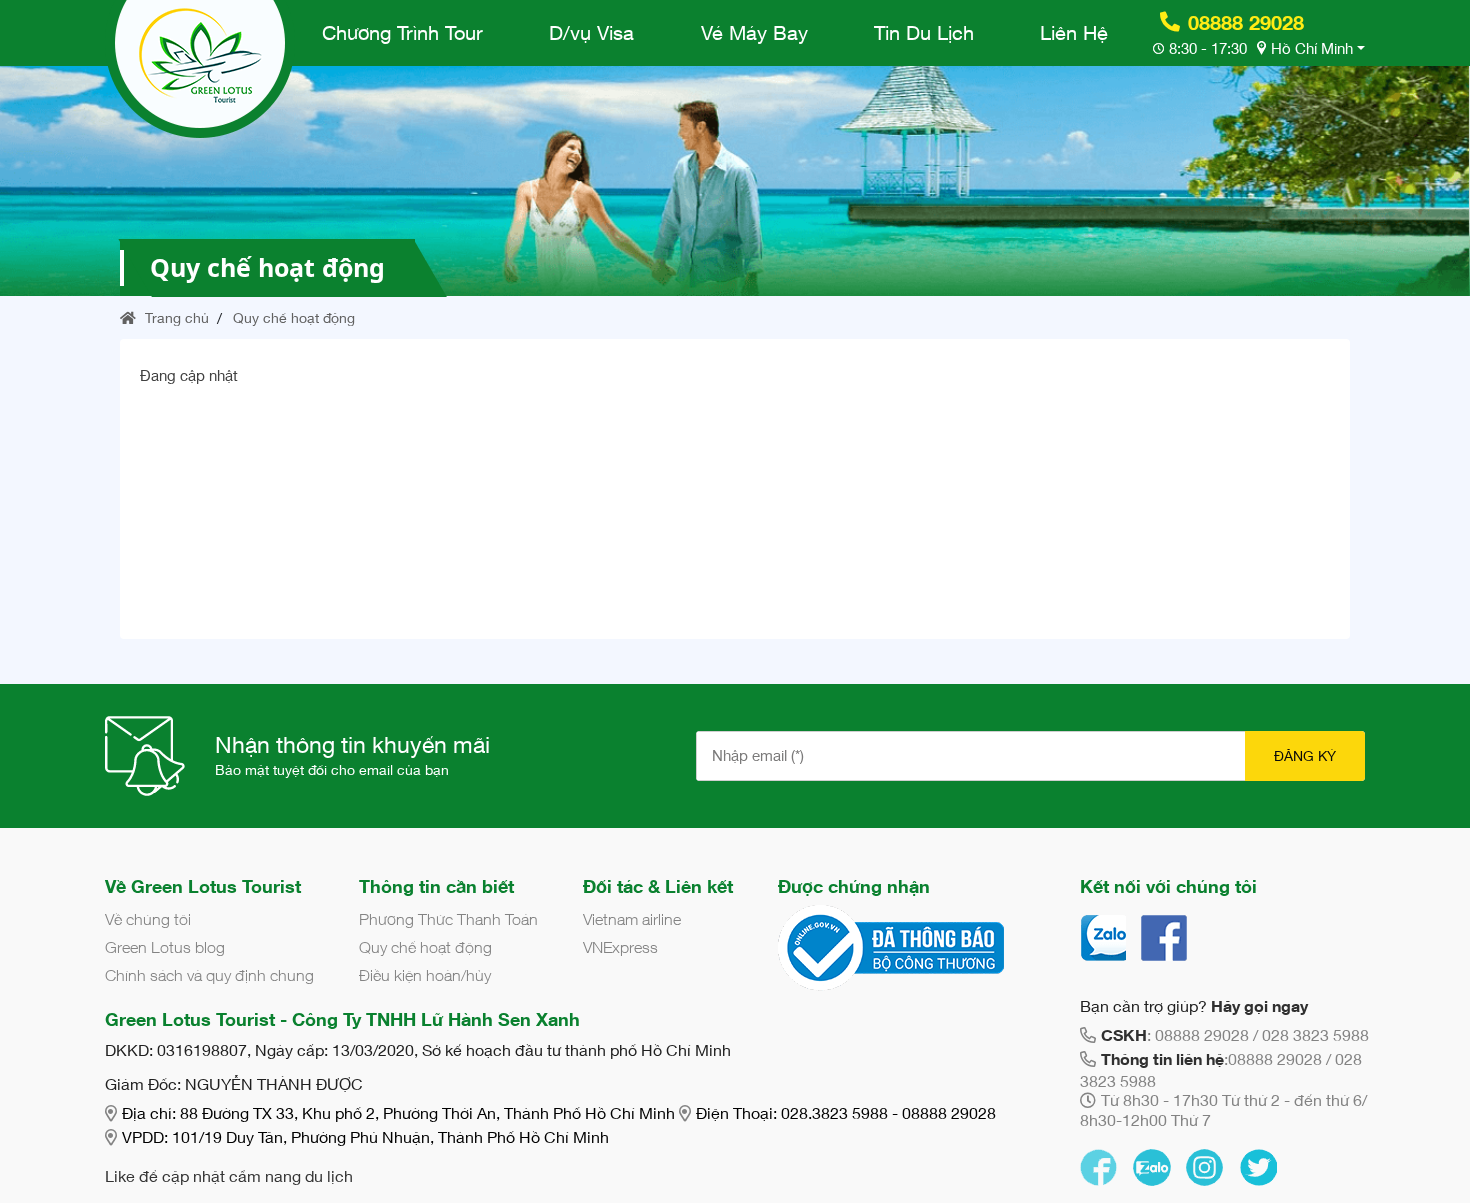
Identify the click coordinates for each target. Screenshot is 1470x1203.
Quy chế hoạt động (294, 317)
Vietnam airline (632, 919)
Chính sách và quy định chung (209, 975)
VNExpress (620, 947)
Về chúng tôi (148, 919)
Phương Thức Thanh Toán (448, 919)
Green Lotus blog (165, 947)
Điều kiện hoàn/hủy (425, 975)
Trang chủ (175, 317)
